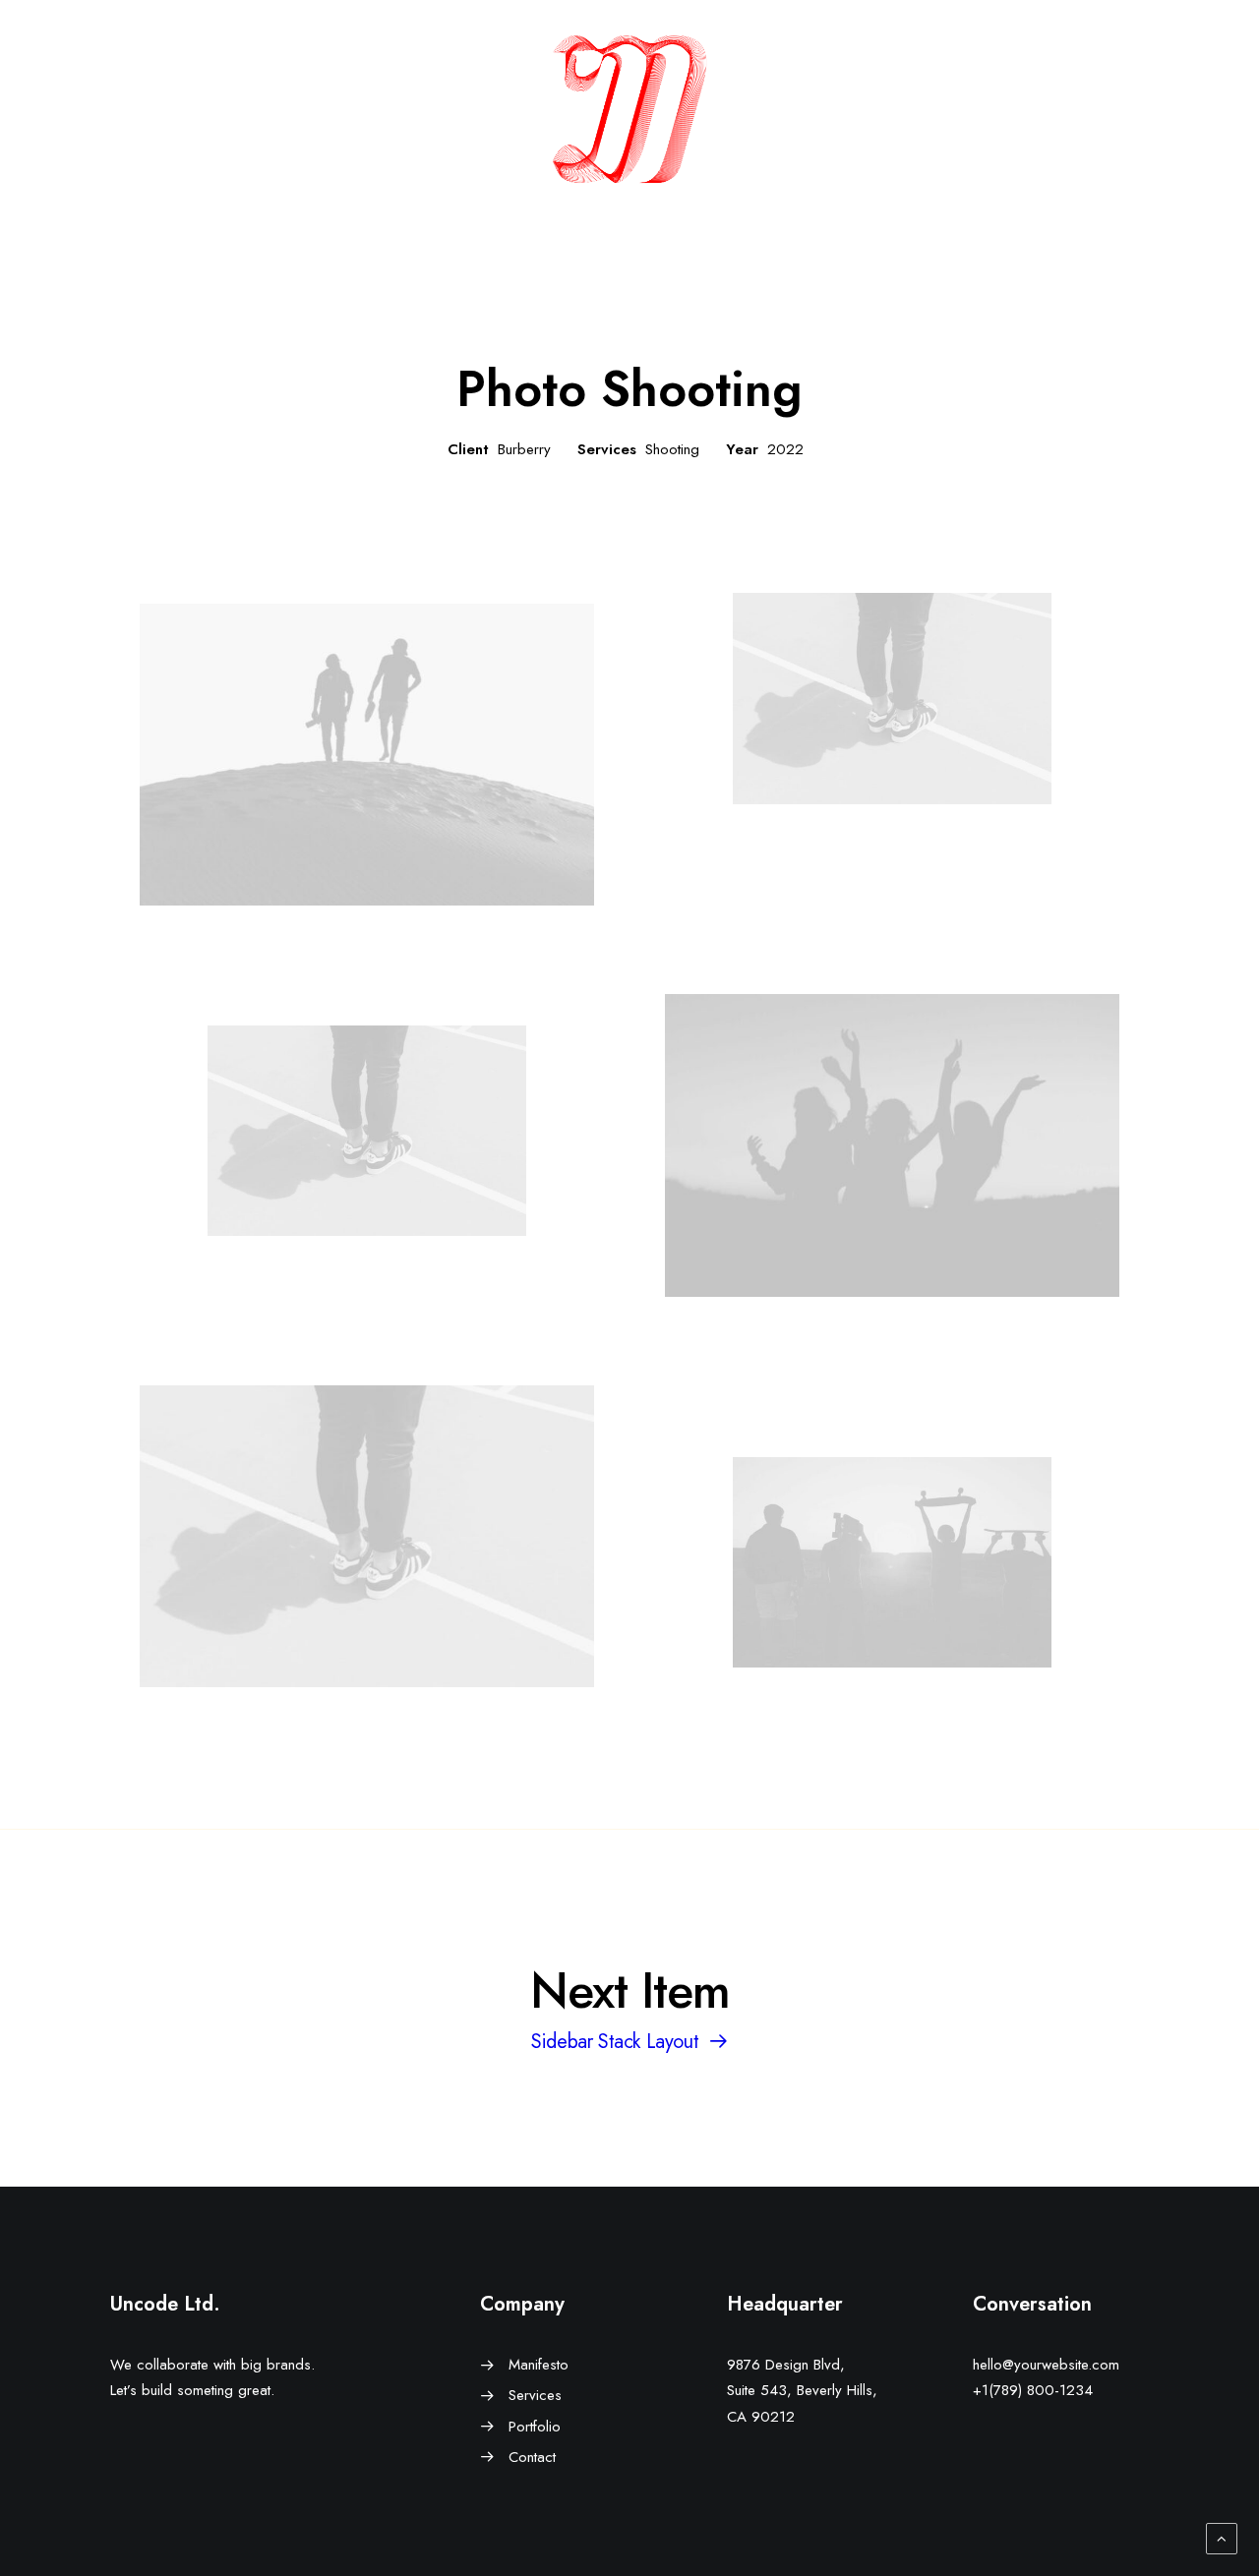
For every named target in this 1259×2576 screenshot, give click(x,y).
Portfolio (535, 2427)
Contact (532, 2457)
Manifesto (539, 2365)
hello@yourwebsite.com (1046, 2365)
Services (535, 2395)
